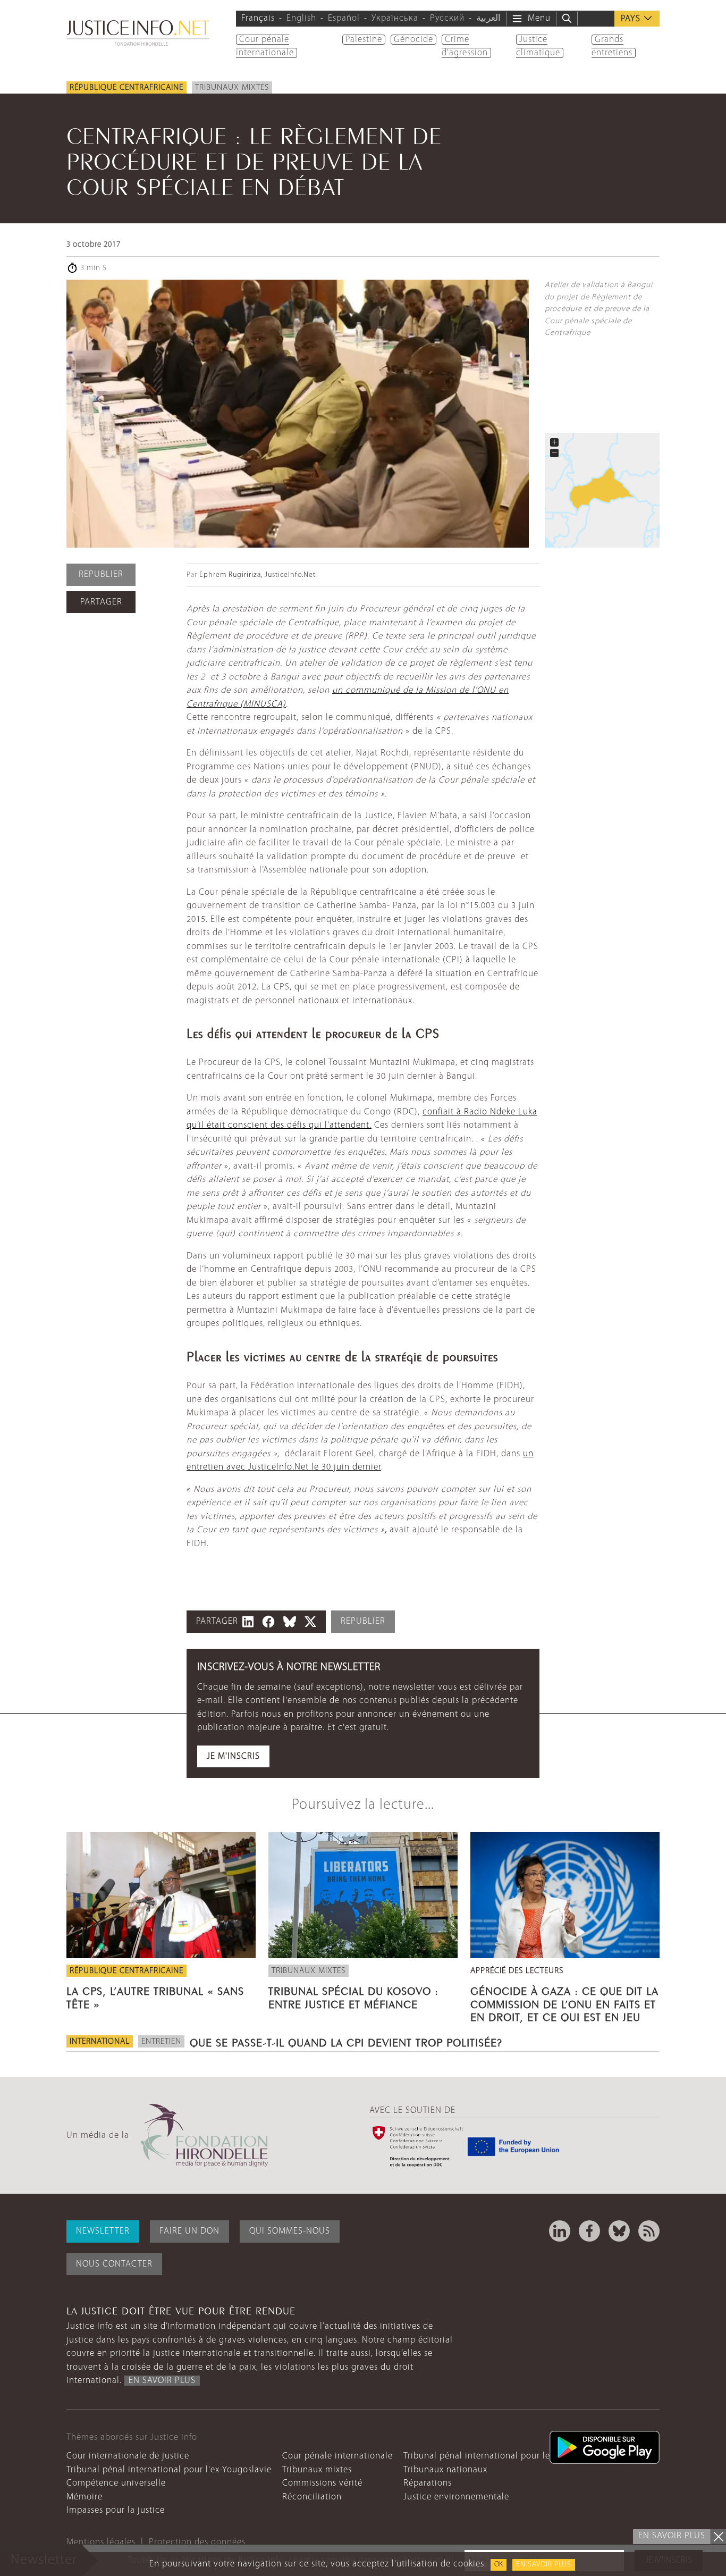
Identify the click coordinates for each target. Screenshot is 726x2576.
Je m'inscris (233, 1756)
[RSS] (649, 2231)
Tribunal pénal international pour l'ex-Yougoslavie (169, 2470)
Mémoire (85, 2497)
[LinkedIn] (560, 2231)
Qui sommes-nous (290, 2231)
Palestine (364, 40)
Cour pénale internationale (337, 2456)
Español (344, 18)
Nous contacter (114, 2264)
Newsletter (103, 2231)
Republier (101, 574)
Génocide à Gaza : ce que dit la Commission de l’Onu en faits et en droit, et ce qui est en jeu (564, 2002)
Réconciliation (312, 2497)
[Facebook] (589, 2231)
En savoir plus (544, 2565)
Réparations (428, 2483)
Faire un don (189, 2231)
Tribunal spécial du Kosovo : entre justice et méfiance (353, 1996)
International (100, 2042)
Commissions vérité (322, 2483)
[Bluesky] (619, 2231)
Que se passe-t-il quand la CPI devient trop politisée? (346, 2041)
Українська (395, 18)
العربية (488, 18)
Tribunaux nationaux (445, 2470)
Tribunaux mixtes (232, 88)
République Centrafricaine (126, 88)
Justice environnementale (456, 2497)
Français (258, 18)
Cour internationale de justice (128, 2456)
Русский (447, 18)
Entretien (161, 2042)
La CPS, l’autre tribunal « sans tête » (155, 1996)
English (301, 18)
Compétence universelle (116, 2483)
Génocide (413, 40)
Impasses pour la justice (116, 2510)
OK (499, 2565)
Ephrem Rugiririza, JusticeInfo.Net (258, 575)
